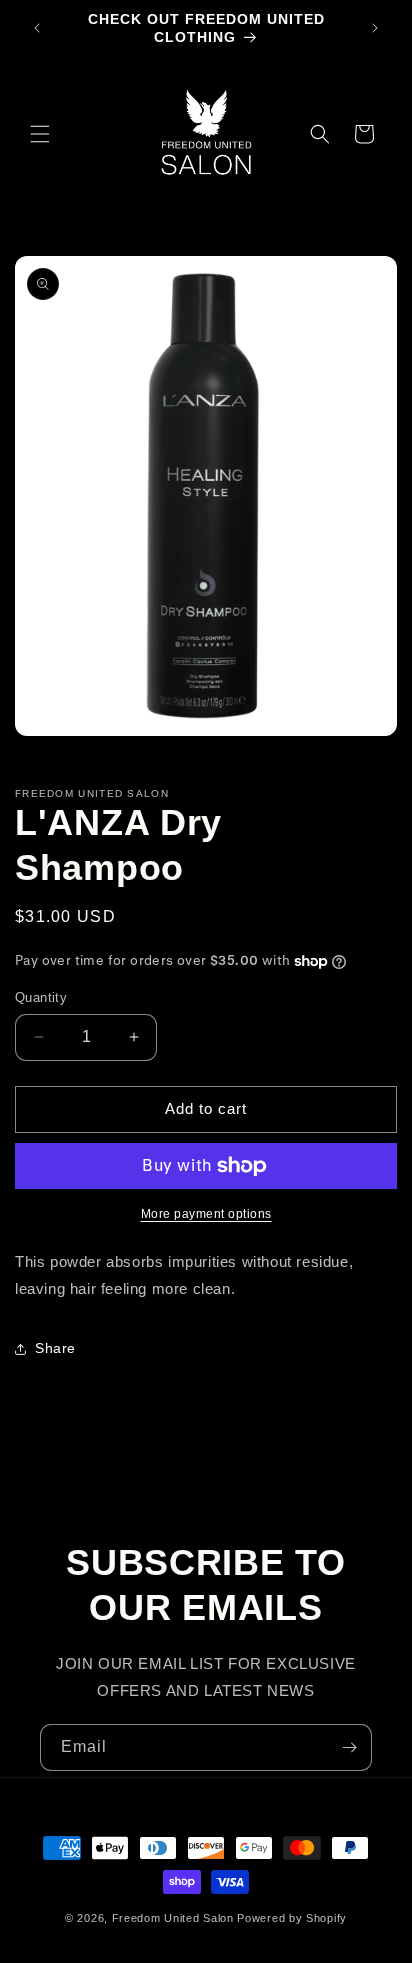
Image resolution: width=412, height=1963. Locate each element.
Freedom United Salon (173, 1918)
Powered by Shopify (292, 1918)
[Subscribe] (349, 1747)
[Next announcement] (375, 28)
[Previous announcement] (37, 28)
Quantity (41, 997)
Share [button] (55, 1348)
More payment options (206, 1214)
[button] (40, 134)
